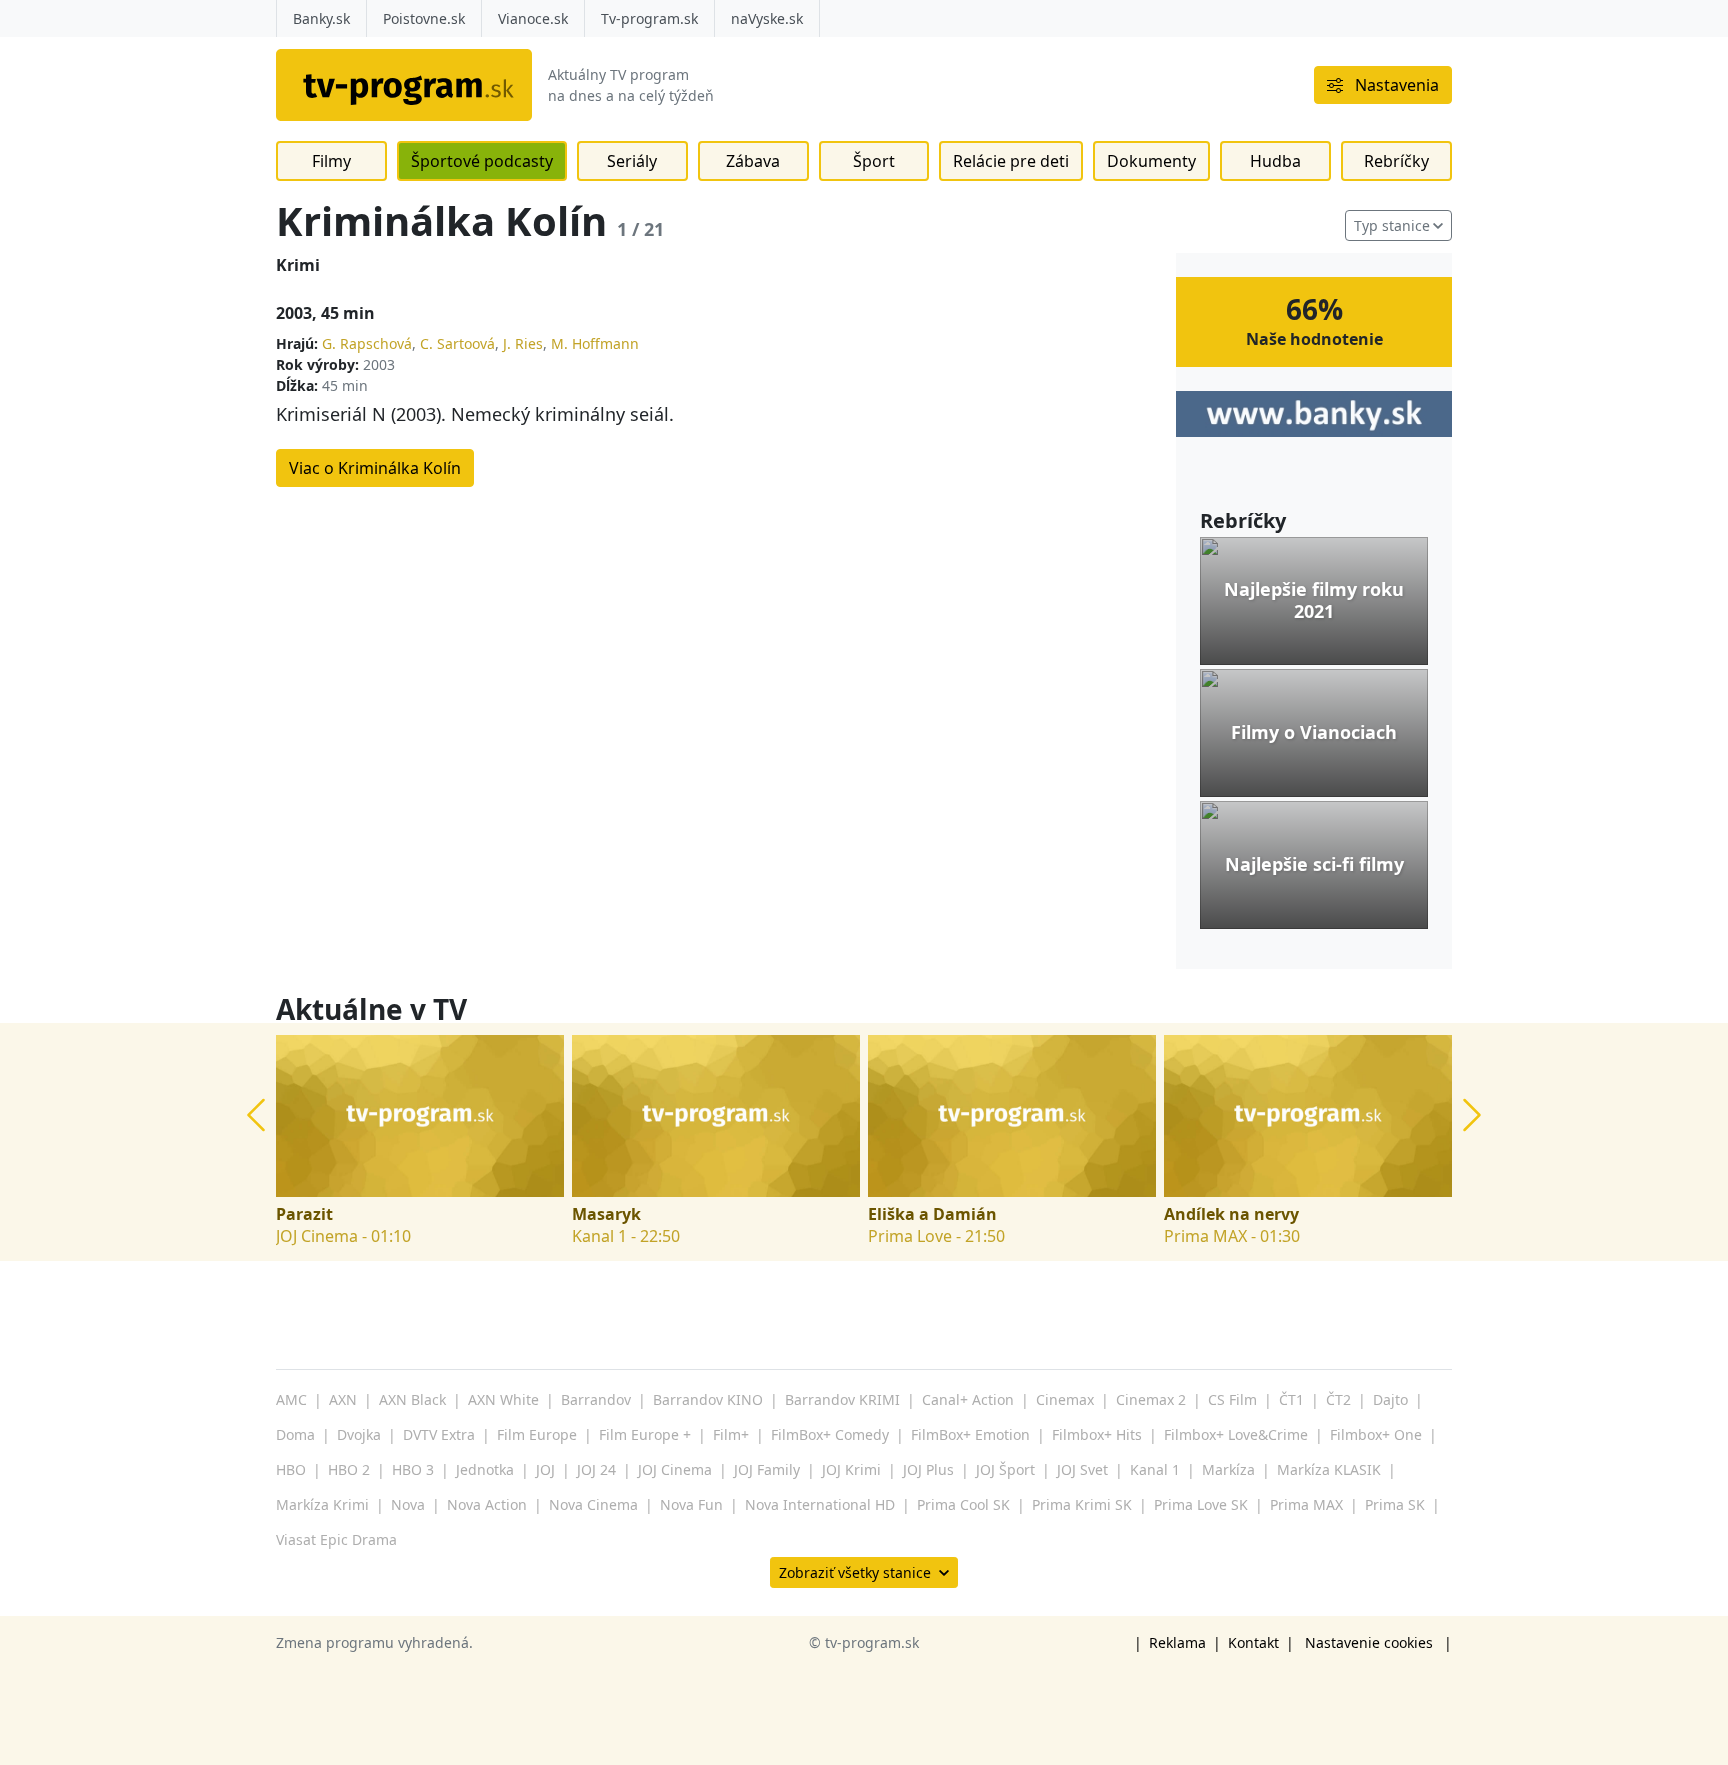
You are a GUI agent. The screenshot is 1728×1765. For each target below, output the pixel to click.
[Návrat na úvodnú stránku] (404, 85)
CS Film (1232, 1399)
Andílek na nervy (1231, 1214)
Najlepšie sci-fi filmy (1314, 865)
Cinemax (1065, 1399)
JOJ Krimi (851, 1469)
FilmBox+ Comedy (830, 1434)
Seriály (632, 161)
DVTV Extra (439, 1434)
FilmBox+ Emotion (970, 1434)
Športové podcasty (482, 161)
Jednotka (485, 1469)
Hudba (1275, 161)
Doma (295, 1434)
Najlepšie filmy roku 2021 (1314, 600)
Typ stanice (1392, 225)
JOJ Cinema (675, 1469)
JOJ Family (767, 1469)
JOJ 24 (596, 1469)
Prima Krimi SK (1082, 1504)
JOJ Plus (928, 1469)
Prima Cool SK (963, 1504)
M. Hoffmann (595, 343)
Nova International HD (820, 1504)
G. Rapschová (367, 343)
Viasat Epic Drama (336, 1539)
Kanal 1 (1155, 1469)
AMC (291, 1399)
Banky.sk (321, 18)
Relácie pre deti (1011, 161)
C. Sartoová (457, 343)
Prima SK (1395, 1504)
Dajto (1390, 1399)
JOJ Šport (1005, 1469)
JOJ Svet (1082, 1469)
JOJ (545, 1469)
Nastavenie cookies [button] (1369, 1642)
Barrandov (596, 1399)
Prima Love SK (1201, 1504)
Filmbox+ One (1376, 1434)
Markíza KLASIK (1329, 1469)
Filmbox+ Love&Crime (1236, 1434)
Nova (408, 1504)
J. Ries (523, 343)
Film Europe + (645, 1434)
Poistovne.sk (424, 18)
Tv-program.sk (649, 18)
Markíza (1228, 1469)
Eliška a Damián (932, 1214)
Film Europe (537, 1434)
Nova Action (487, 1504)
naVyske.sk (767, 18)
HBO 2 (349, 1469)
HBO (291, 1469)
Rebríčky (1396, 161)
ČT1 (1291, 1399)
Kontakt (1253, 1642)
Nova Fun (691, 1504)
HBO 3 (413, 1469)
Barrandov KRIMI (842, 1399)
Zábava (753, 161)
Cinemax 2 (1151, 1399)
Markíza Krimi (322, 1504)
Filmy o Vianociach (1314, 733)
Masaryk (606, 1214)
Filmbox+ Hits (1097, 1434)
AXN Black (412, 1399)
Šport (874, 161)
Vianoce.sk (533, 18)
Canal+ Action (968, 1399)
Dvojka (359, 1434)
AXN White (503, 1399)
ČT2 (1338, 1399)
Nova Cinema (593, 1504)
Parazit (304, 1214)
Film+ (731, 1434)
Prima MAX (1306, 1504)
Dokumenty (1151, 161)
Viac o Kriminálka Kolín (375, 468)
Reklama (1177, 1642)
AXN (343, 1399)
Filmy (331, 161)
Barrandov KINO (708, 1399)
